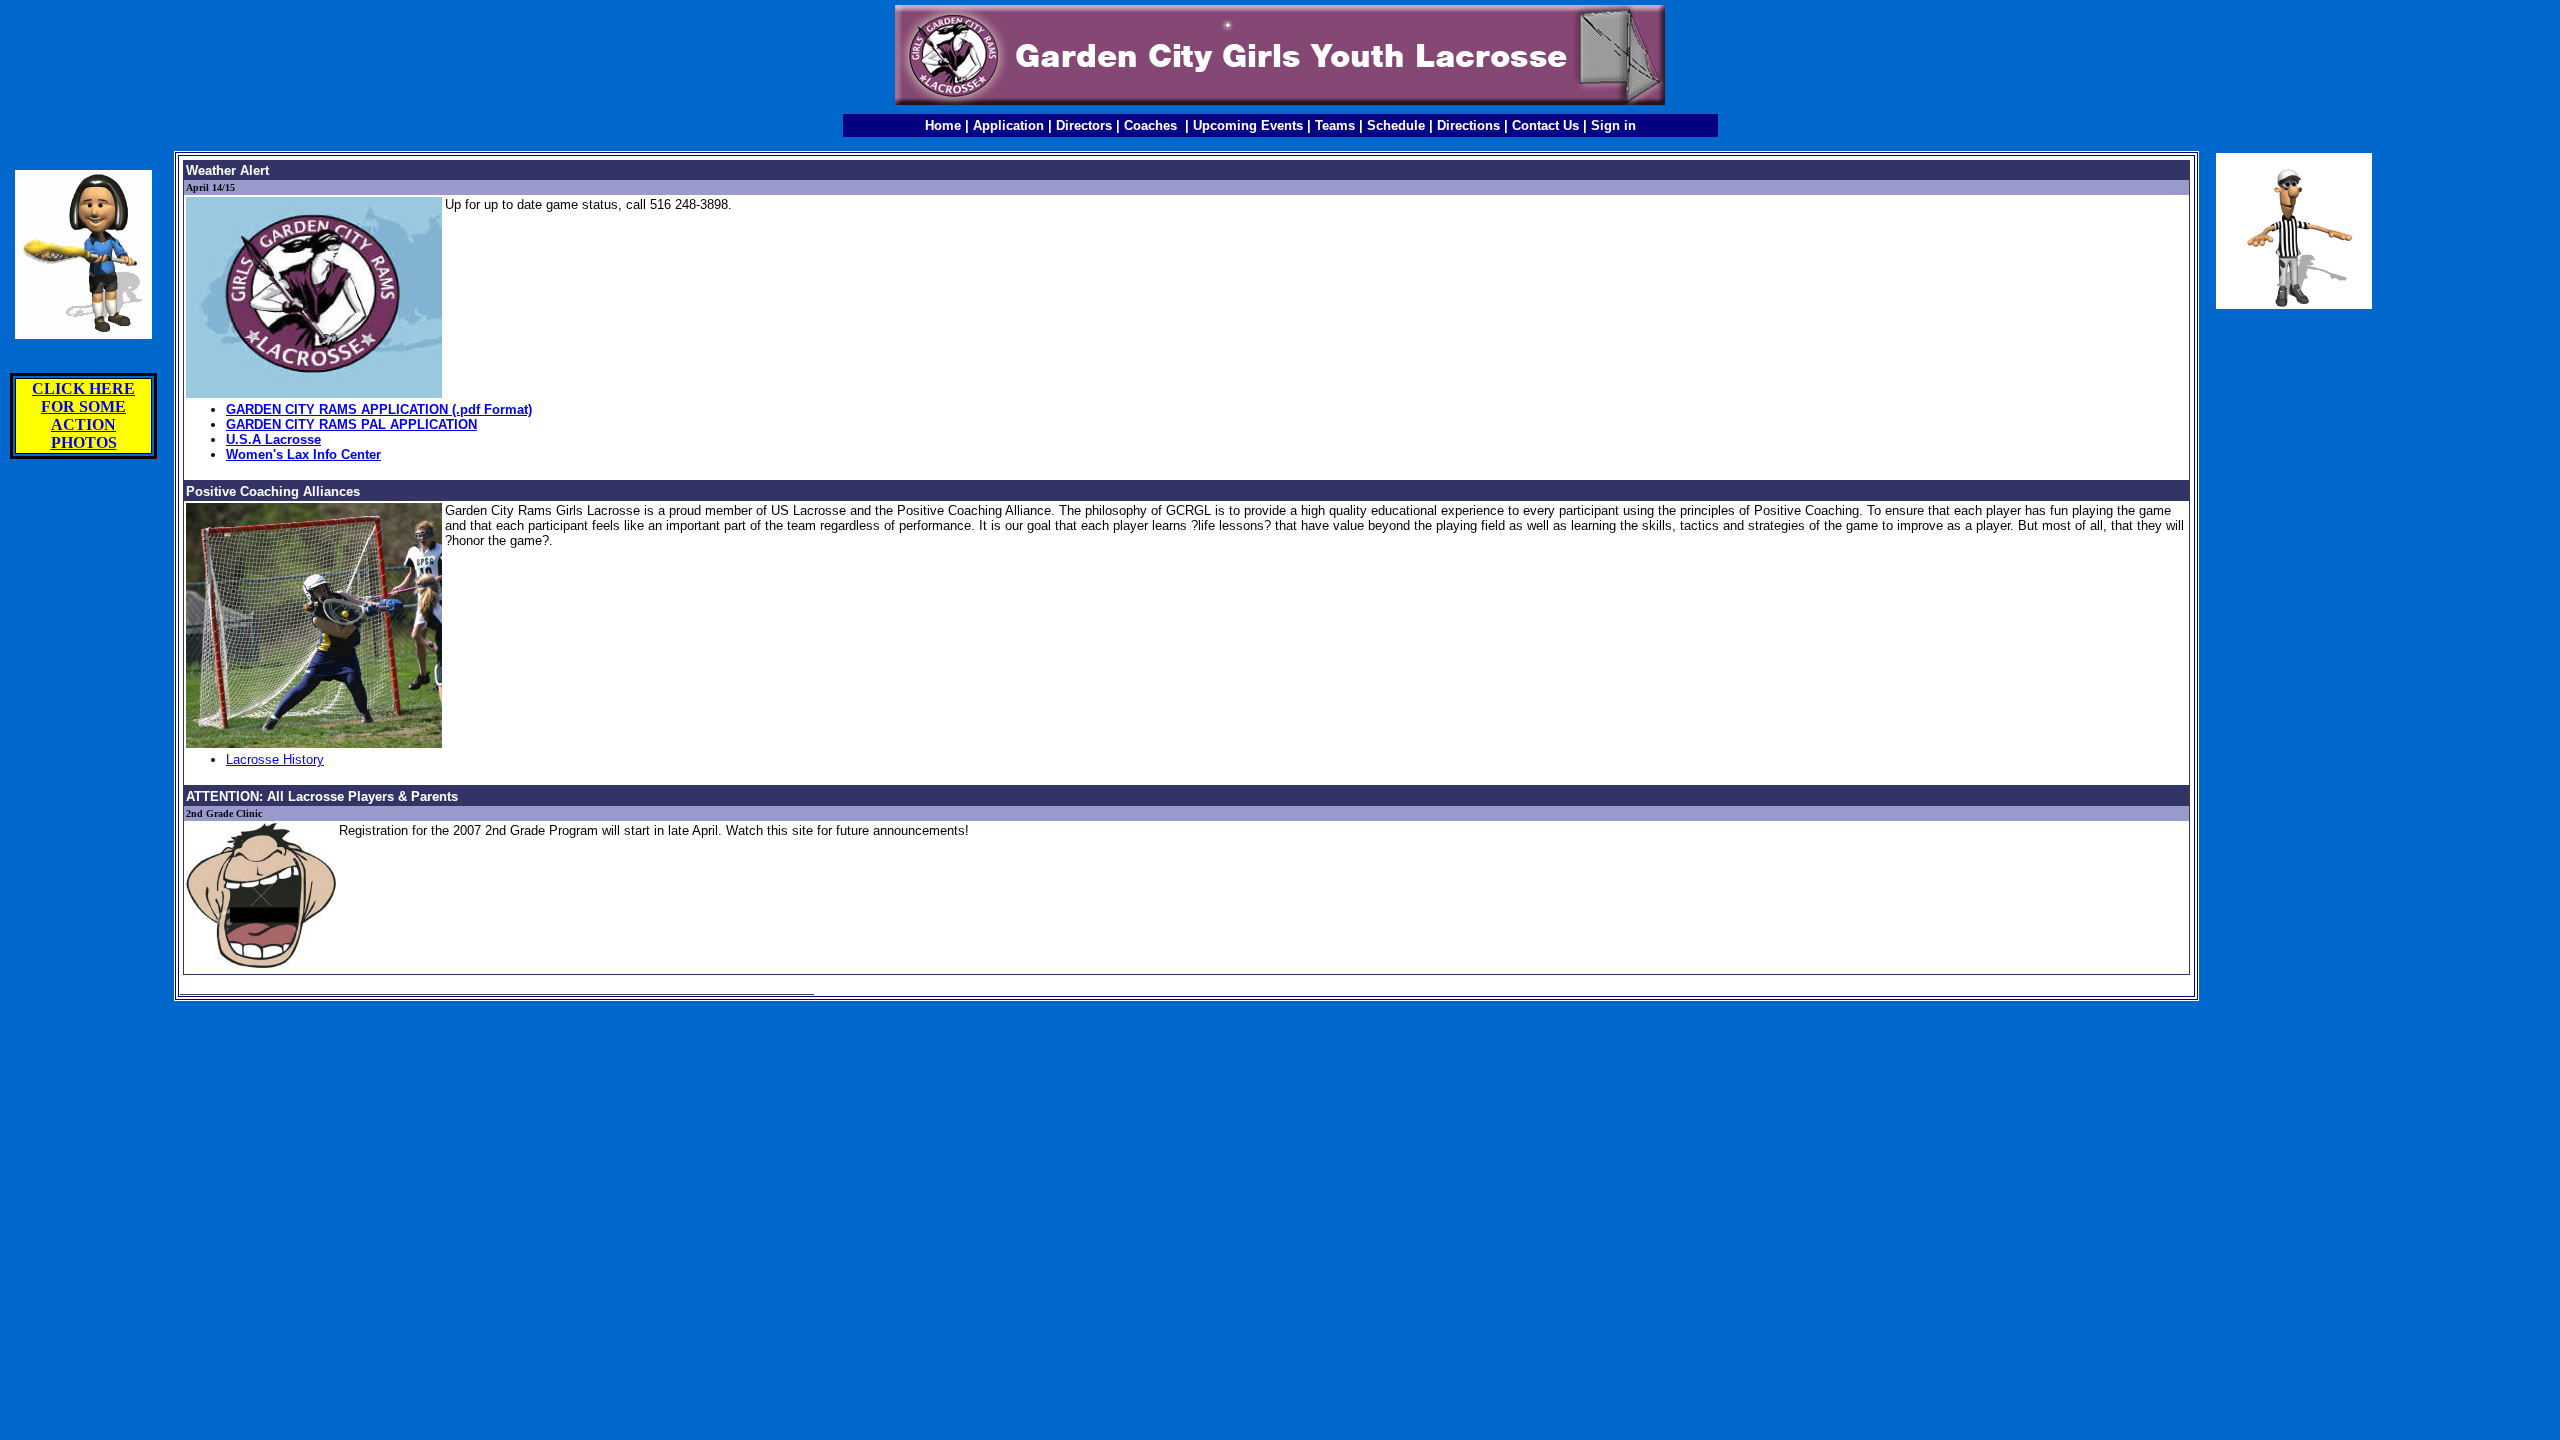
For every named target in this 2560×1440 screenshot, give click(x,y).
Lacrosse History (275, 759)
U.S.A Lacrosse (273, 439)
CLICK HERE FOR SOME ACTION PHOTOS (83, 415)
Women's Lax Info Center (303, 454)
